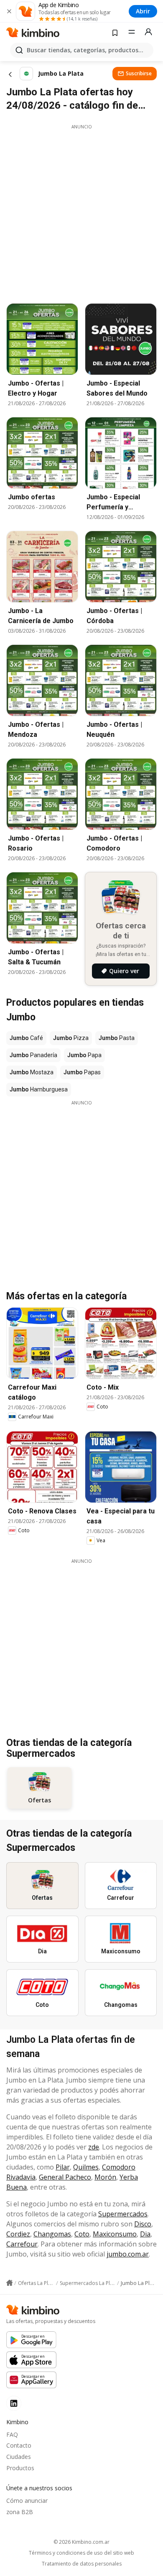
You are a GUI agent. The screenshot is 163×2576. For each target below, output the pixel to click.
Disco (143, 2224)
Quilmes (86, 2167)
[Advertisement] (81, 212)
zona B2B (20, 2512)
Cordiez (18, 2234)
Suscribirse (139, 73)
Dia (145, 2234)
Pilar (63, 2167)
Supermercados (123, 2214)
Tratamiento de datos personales (82, 2564)
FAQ (12, 2434)
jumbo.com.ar (128, 2254)
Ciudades (19, 2457)
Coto (82, 2234)
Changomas (52, 2234)
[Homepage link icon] (9, 2283)
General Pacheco (65, 2177)
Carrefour (22, 2244)
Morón (105, 2177)
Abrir (143, 11)
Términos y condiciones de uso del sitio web (81, 2553)
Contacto (19, 2445)
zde (94, 2147)
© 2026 (81, 2542)
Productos (20, 2468)
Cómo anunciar (27, 2501)
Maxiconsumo (115, 2234)
